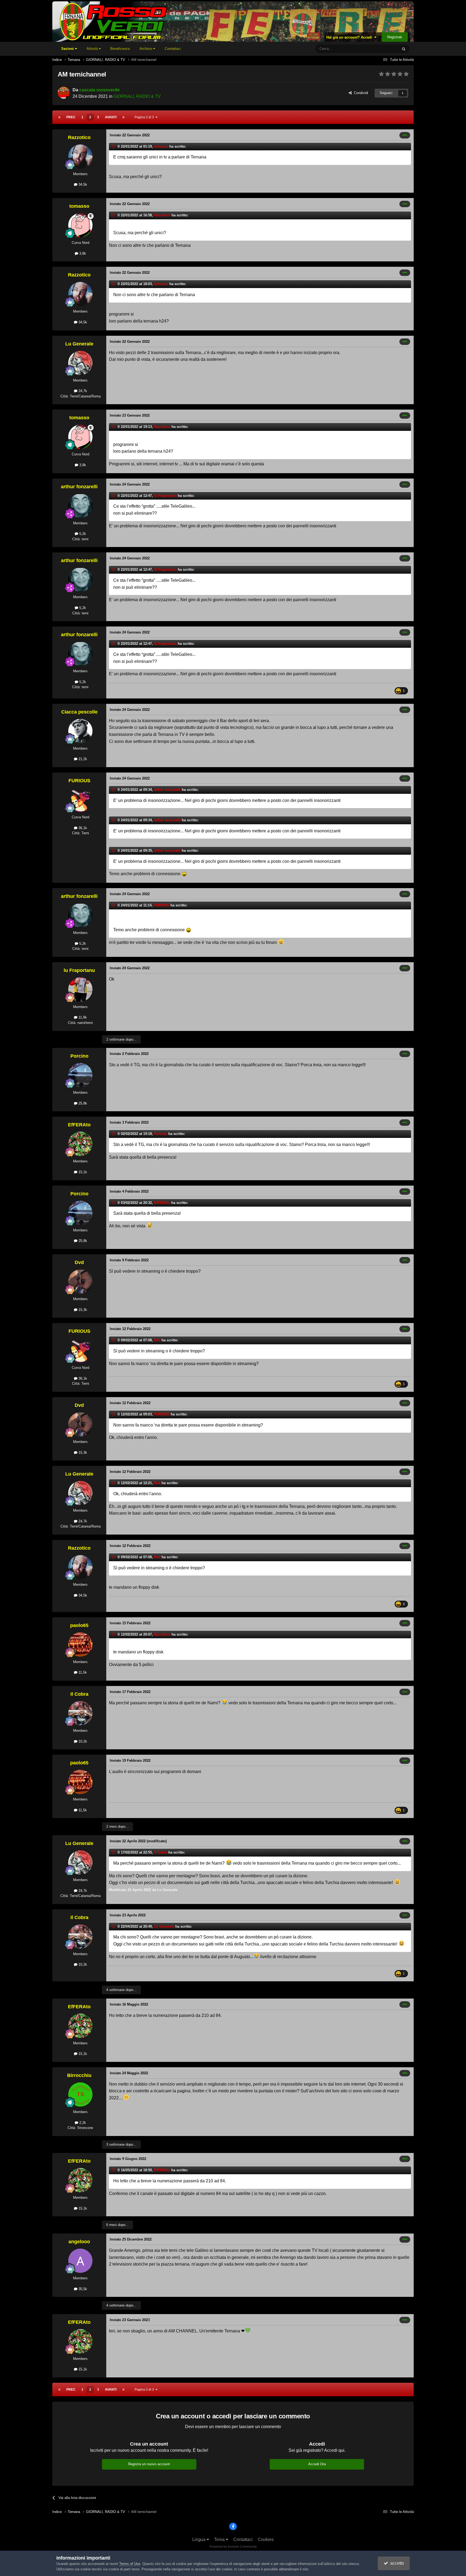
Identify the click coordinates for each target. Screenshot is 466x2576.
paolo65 (79, 1625)
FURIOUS (79, 781)
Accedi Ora (317, 2464)
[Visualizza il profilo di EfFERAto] (80, 1144)
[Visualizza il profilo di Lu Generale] (80, 363)
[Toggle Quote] (114, 146)
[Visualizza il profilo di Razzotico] (80, 157)
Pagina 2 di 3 (145, 117)
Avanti (111, 117)
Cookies (266, 2539)
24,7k (82, 391)
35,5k (82, 2289)
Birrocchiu (79, 2075)
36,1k (82, 828)
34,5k (82, 184)
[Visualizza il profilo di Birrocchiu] (80, 2094)
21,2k (82, 759)
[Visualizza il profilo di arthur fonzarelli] (80, 506)
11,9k (82, 1017)
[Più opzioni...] (405, 135)
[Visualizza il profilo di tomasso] (80, 225)
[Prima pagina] (59, 117)
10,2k (82, 1741)
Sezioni (68, 49)
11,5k (82, 1672)
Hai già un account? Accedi (350, 37)
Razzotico (79, 137)
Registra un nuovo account (149, 2464)
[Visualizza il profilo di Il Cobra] (80, 1713)
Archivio (146, 49)
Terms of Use (130, 2564)
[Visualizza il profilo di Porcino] (80, 1075)
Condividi (360, 93)
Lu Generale (79, 344)
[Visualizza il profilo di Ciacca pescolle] (80, 731)
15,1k (82, 1172)
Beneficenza (120, 49)
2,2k (82, 2123)
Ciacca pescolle (79, 712)
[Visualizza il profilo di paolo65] (80, 1644)
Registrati (395, 37)
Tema (220, 2539)
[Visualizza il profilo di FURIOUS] (80, 800)
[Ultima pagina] (124, 117)
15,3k (82, 1310)
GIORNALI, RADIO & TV (137, 96)
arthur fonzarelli (79, 487)
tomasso (161, 146)
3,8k (82, 253)
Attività (93, 49)
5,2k (82, 534)
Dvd (79, 1262)
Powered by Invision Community (233, 2547)
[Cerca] (404, 49)
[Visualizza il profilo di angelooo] (80, 2261)
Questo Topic (381, 49)
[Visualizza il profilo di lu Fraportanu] (80, 989)
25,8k (82, 1103)
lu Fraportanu (165, 496)
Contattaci (173, 49)
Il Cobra (79, 1694)
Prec (71, 117)
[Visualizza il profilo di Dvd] (80, 1282)
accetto (396, 2563)
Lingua (199, 2539)
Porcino (79, 1056)
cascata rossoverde (100, 90)
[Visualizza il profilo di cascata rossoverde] (64, 93)
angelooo (79, 2242)
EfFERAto (79, 1125)
